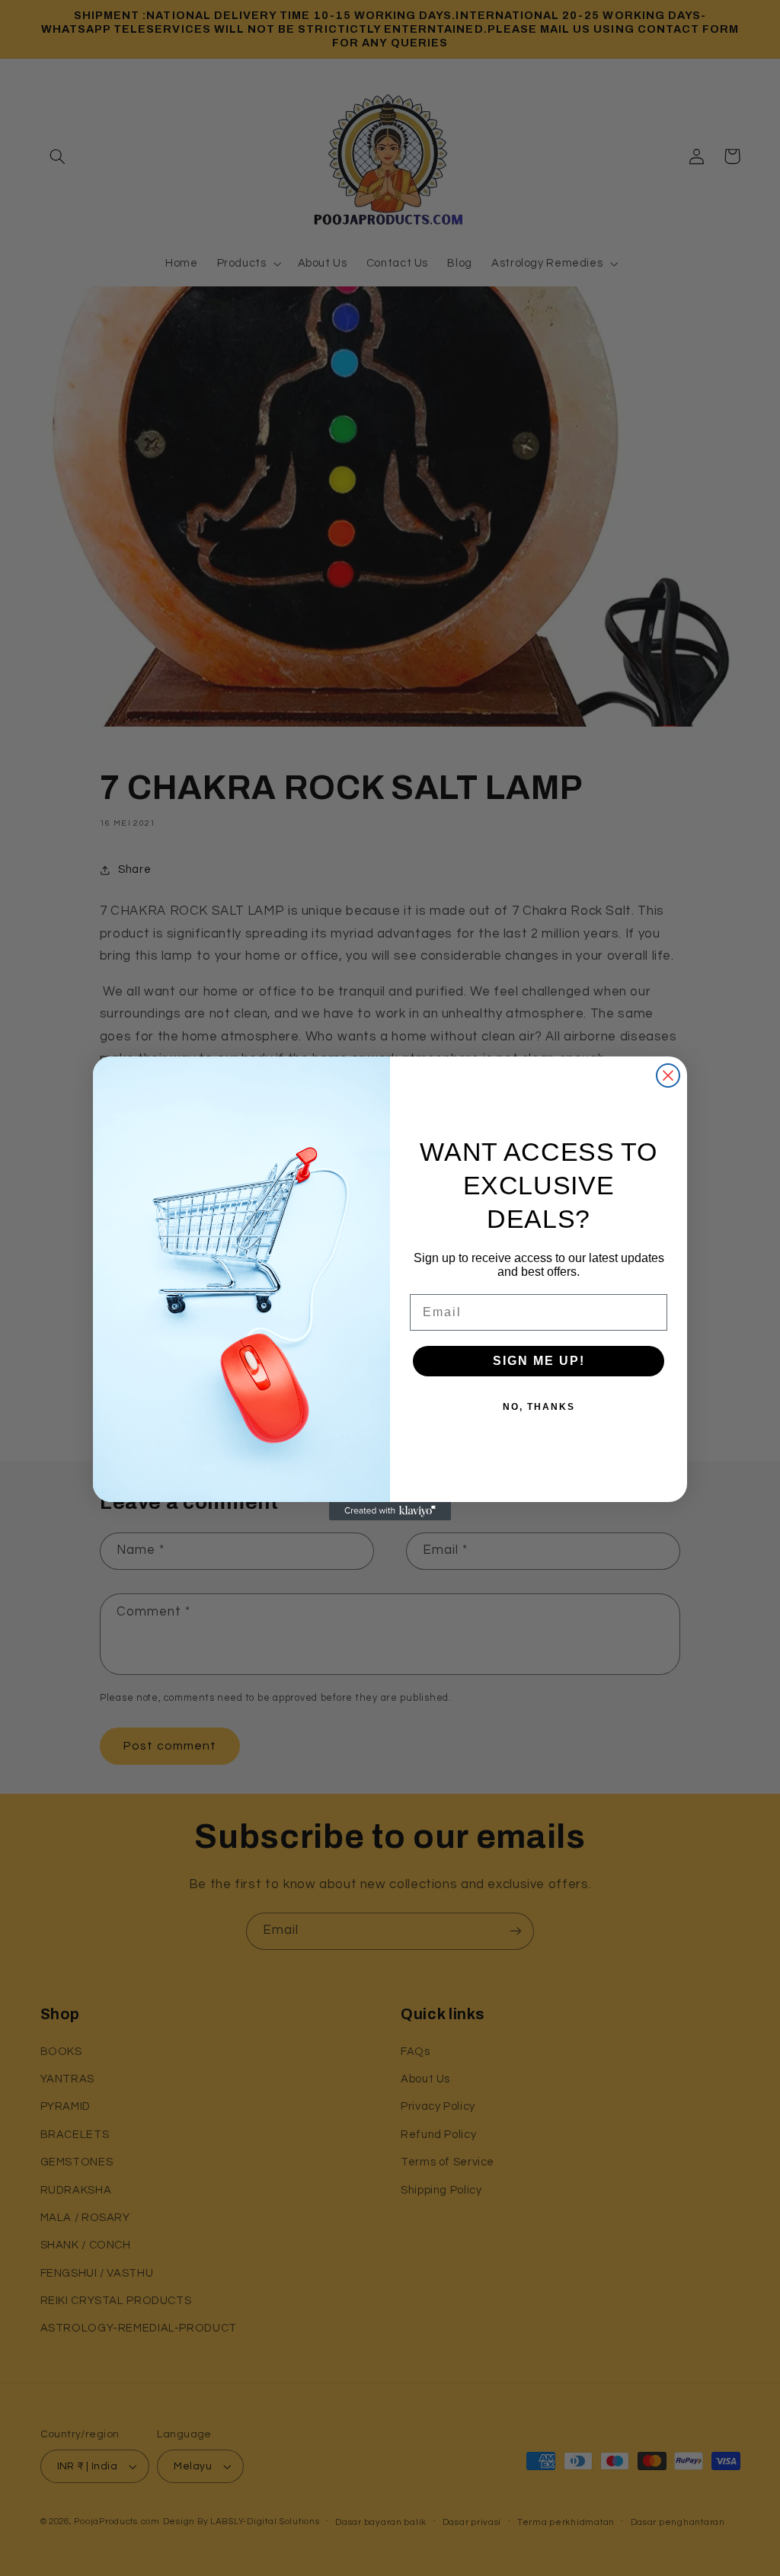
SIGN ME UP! (539, 1361)
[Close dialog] (668, 1075)
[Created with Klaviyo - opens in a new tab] (390, 1511)
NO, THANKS (539, 1407)
